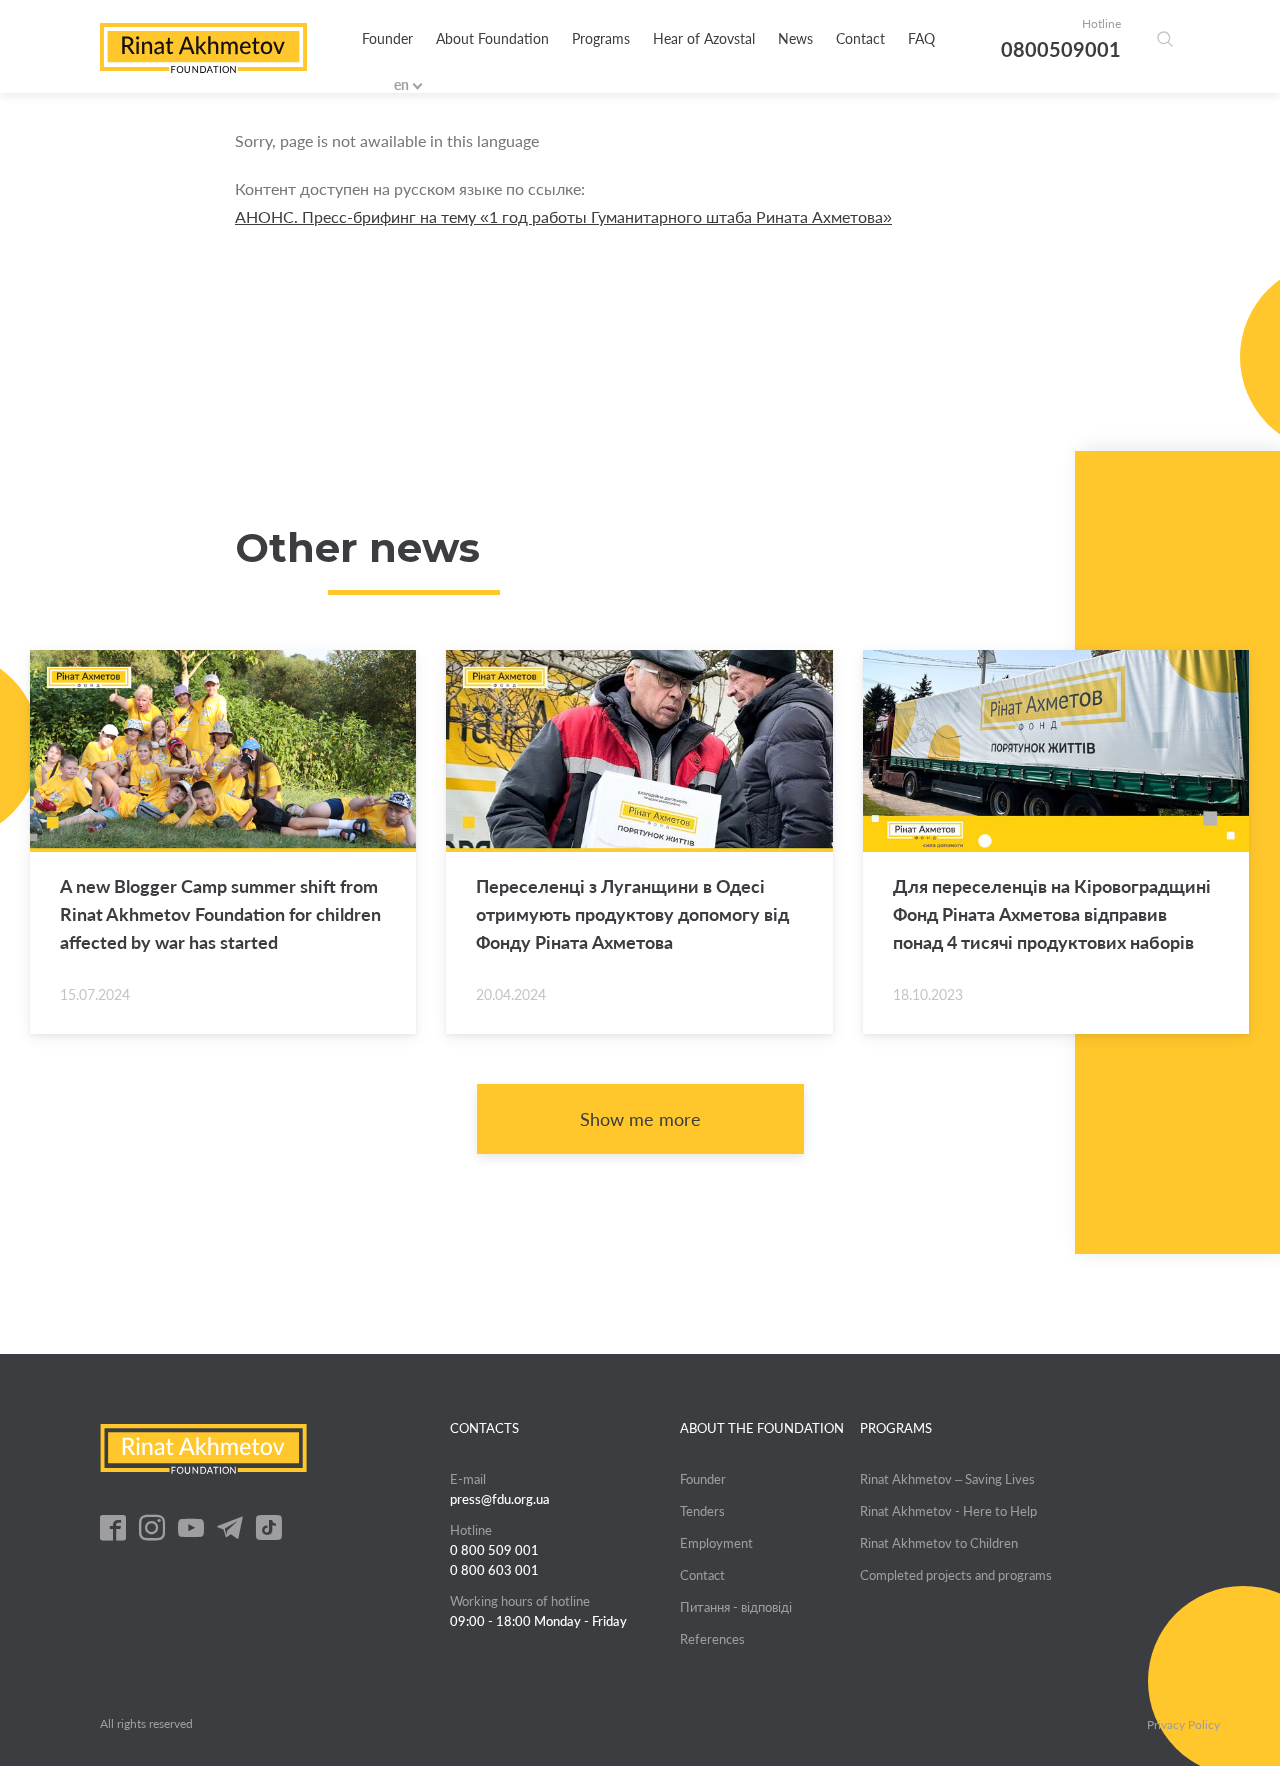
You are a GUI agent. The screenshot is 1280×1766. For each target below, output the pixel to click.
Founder (387, 38)
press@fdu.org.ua (500, 1499)
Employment (716, 1543)
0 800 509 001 (494, 1550)
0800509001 (1061, 49)
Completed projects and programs (956, 1575)
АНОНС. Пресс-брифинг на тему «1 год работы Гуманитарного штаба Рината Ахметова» (563, 216)
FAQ (921, 38)
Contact (860, 38)
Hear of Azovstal (704, 38)
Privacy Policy (1183, 1725)
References (712, 1639)
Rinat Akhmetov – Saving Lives (947, 1479)
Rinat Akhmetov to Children (939, 1543)
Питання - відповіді (736, 1607)
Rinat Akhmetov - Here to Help (948, 1511)
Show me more (640, 1119)
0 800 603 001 (494, 1570)
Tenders (702, 1511)
